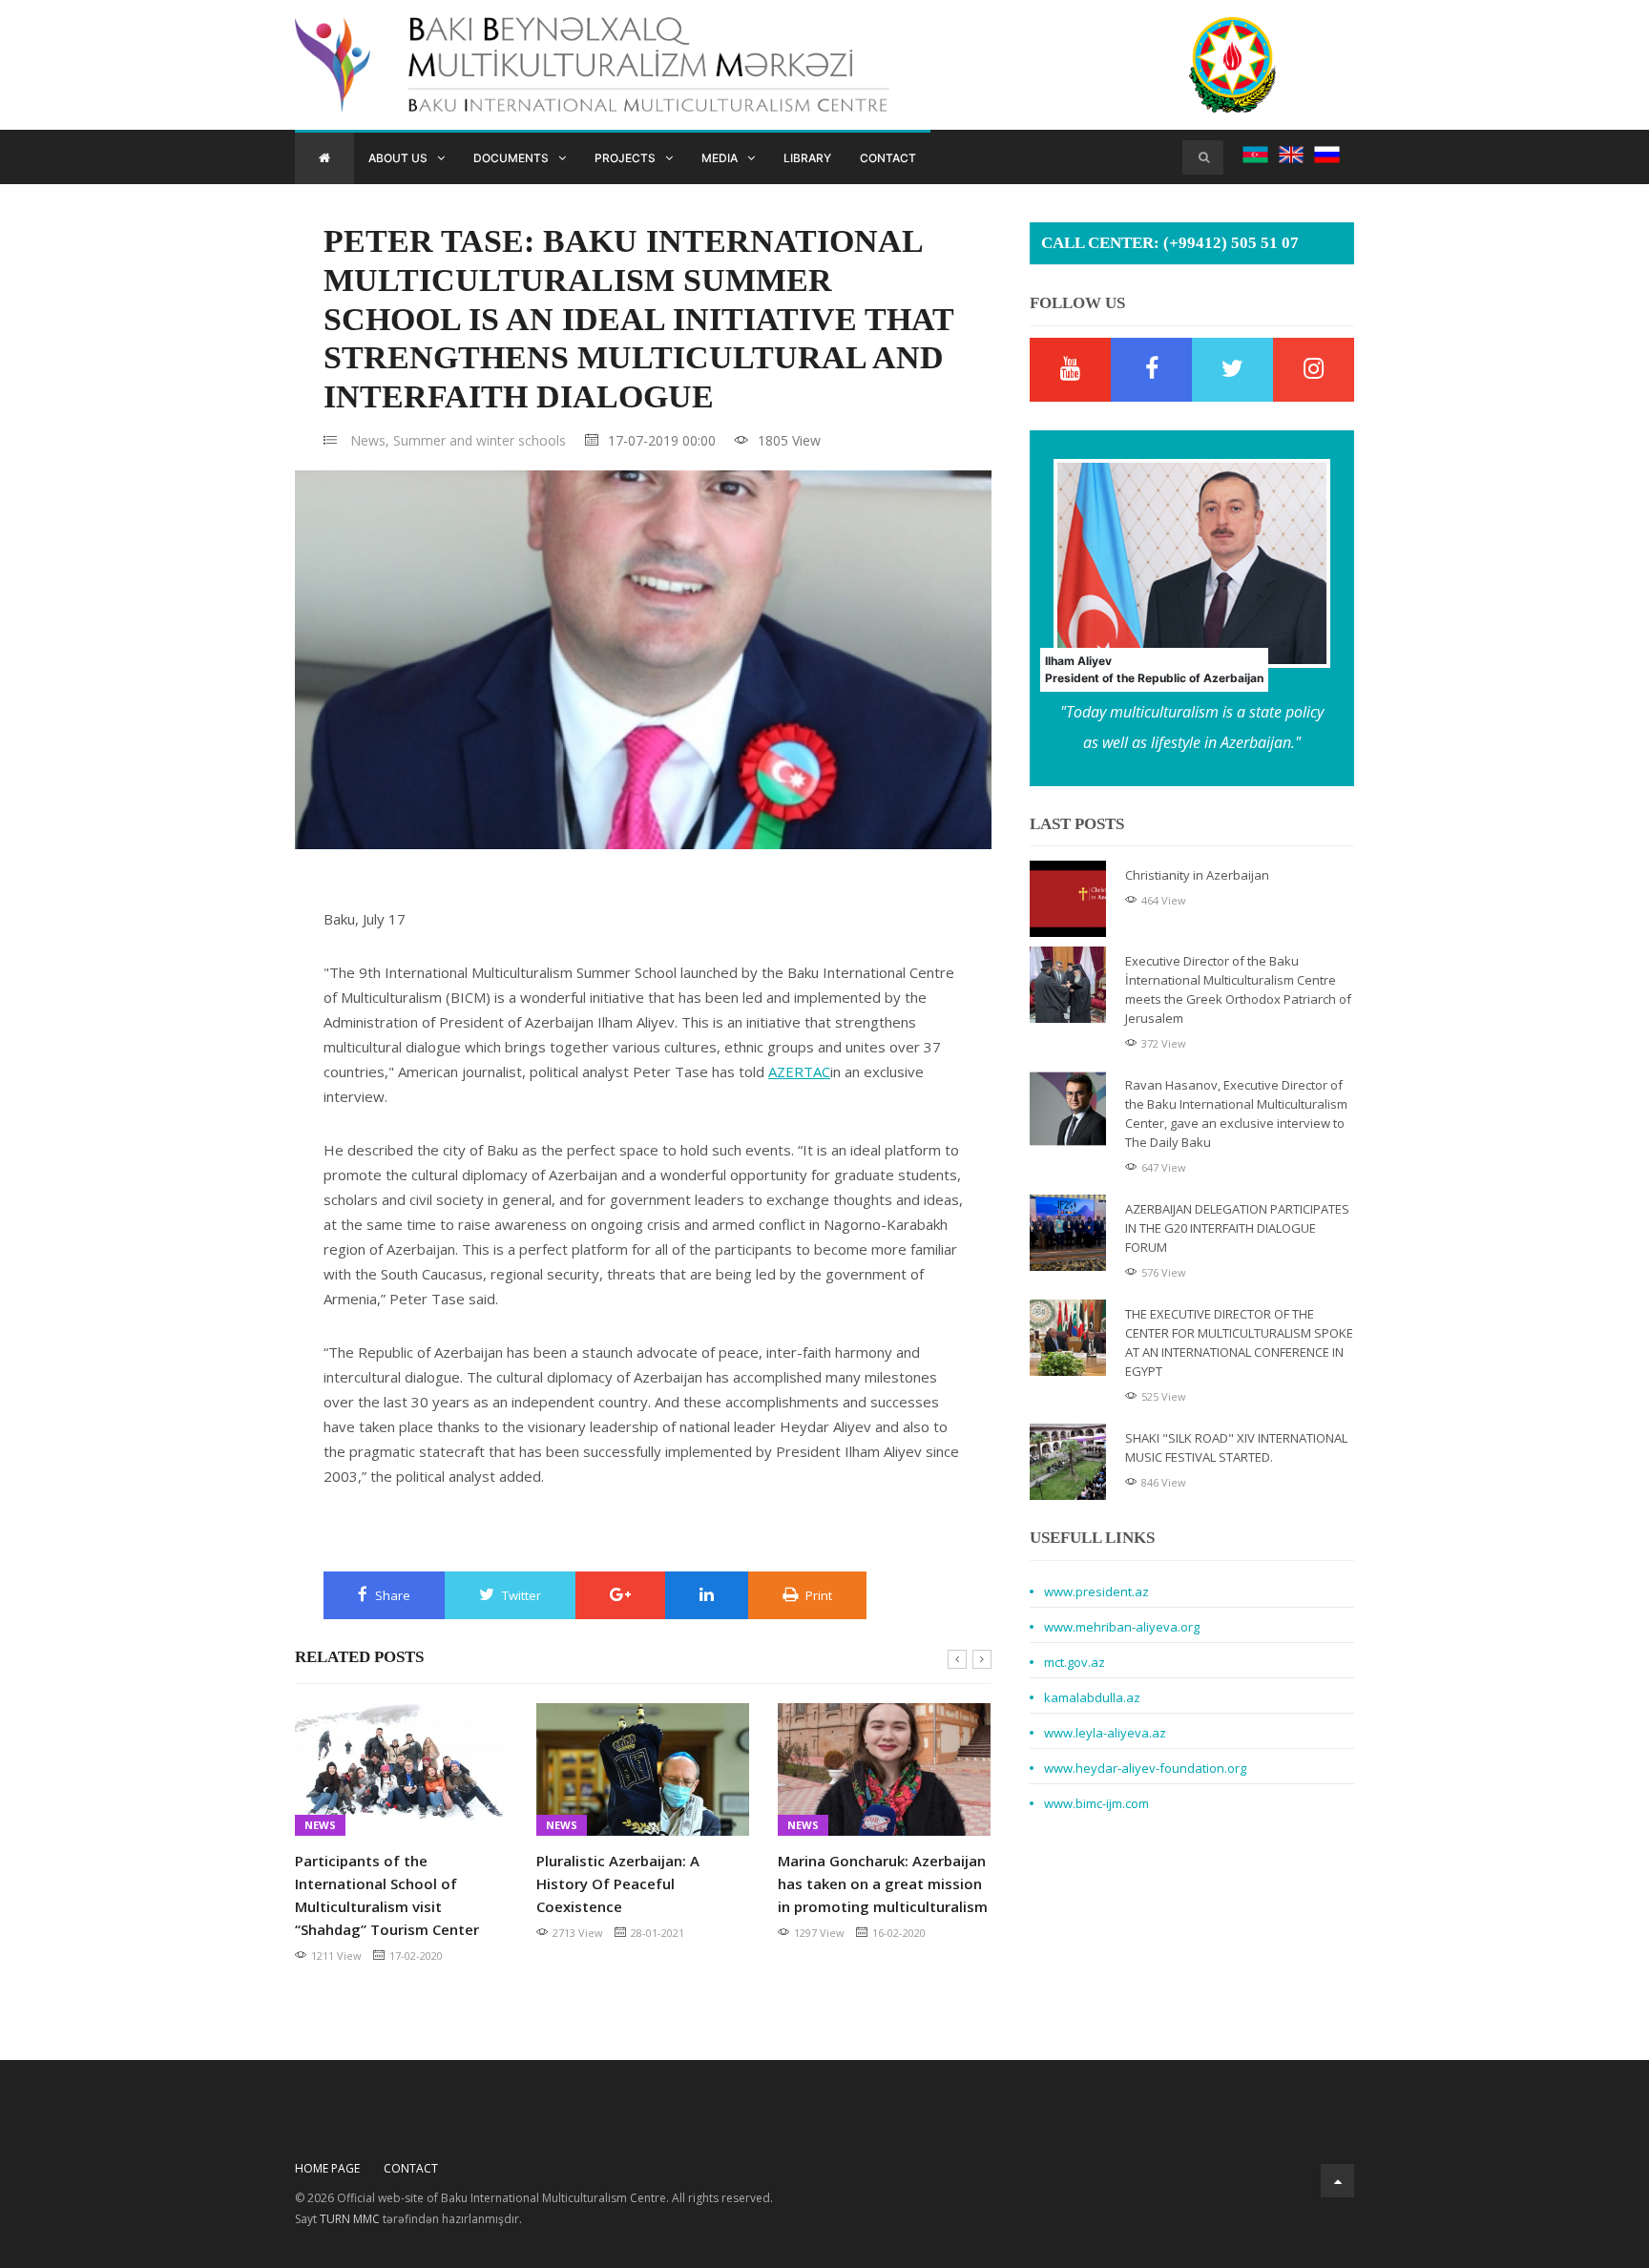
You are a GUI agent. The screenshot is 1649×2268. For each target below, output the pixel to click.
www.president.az (1096, 1592)
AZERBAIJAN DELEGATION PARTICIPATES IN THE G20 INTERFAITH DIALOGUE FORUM (1237, 1228)
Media (720, 158)
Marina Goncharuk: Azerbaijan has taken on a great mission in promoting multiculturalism (883, 1883)
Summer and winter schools (480, 440)
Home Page (327, 2168)
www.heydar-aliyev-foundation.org (1145, 1768)
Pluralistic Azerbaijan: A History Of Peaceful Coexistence (618, 1883)
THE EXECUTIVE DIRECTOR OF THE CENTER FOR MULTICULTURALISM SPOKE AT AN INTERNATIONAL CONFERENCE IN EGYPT (1239, 1342)
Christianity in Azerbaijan (1197, 875)
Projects (625, 158)
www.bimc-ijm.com (1096, 1803)
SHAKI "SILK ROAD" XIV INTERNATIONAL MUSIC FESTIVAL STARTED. (1236, 1447)
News (320, 1825)
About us (398, 158)
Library (807, 158)
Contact (888, 158)
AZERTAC (799, 1072)
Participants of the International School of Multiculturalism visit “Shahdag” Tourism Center (387, 1895)
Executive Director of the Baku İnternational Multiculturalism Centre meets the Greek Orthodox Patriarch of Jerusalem (1238, 989)
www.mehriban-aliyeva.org (1122, 1627)
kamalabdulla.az (1092, 1697)
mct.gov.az (1075, 1662)
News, (370, 440)
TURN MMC (350, 2219)
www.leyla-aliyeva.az (1105, 1733)
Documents (511, 158)
